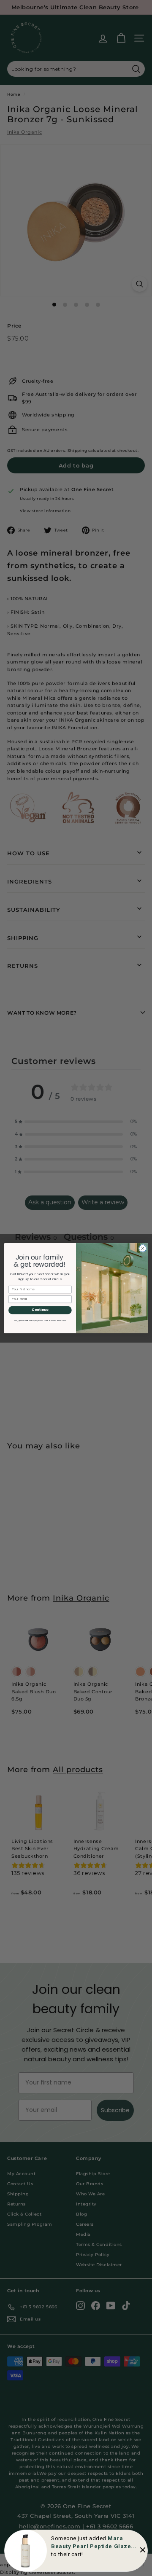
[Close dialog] (142, 1248)
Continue (40, 1310)
